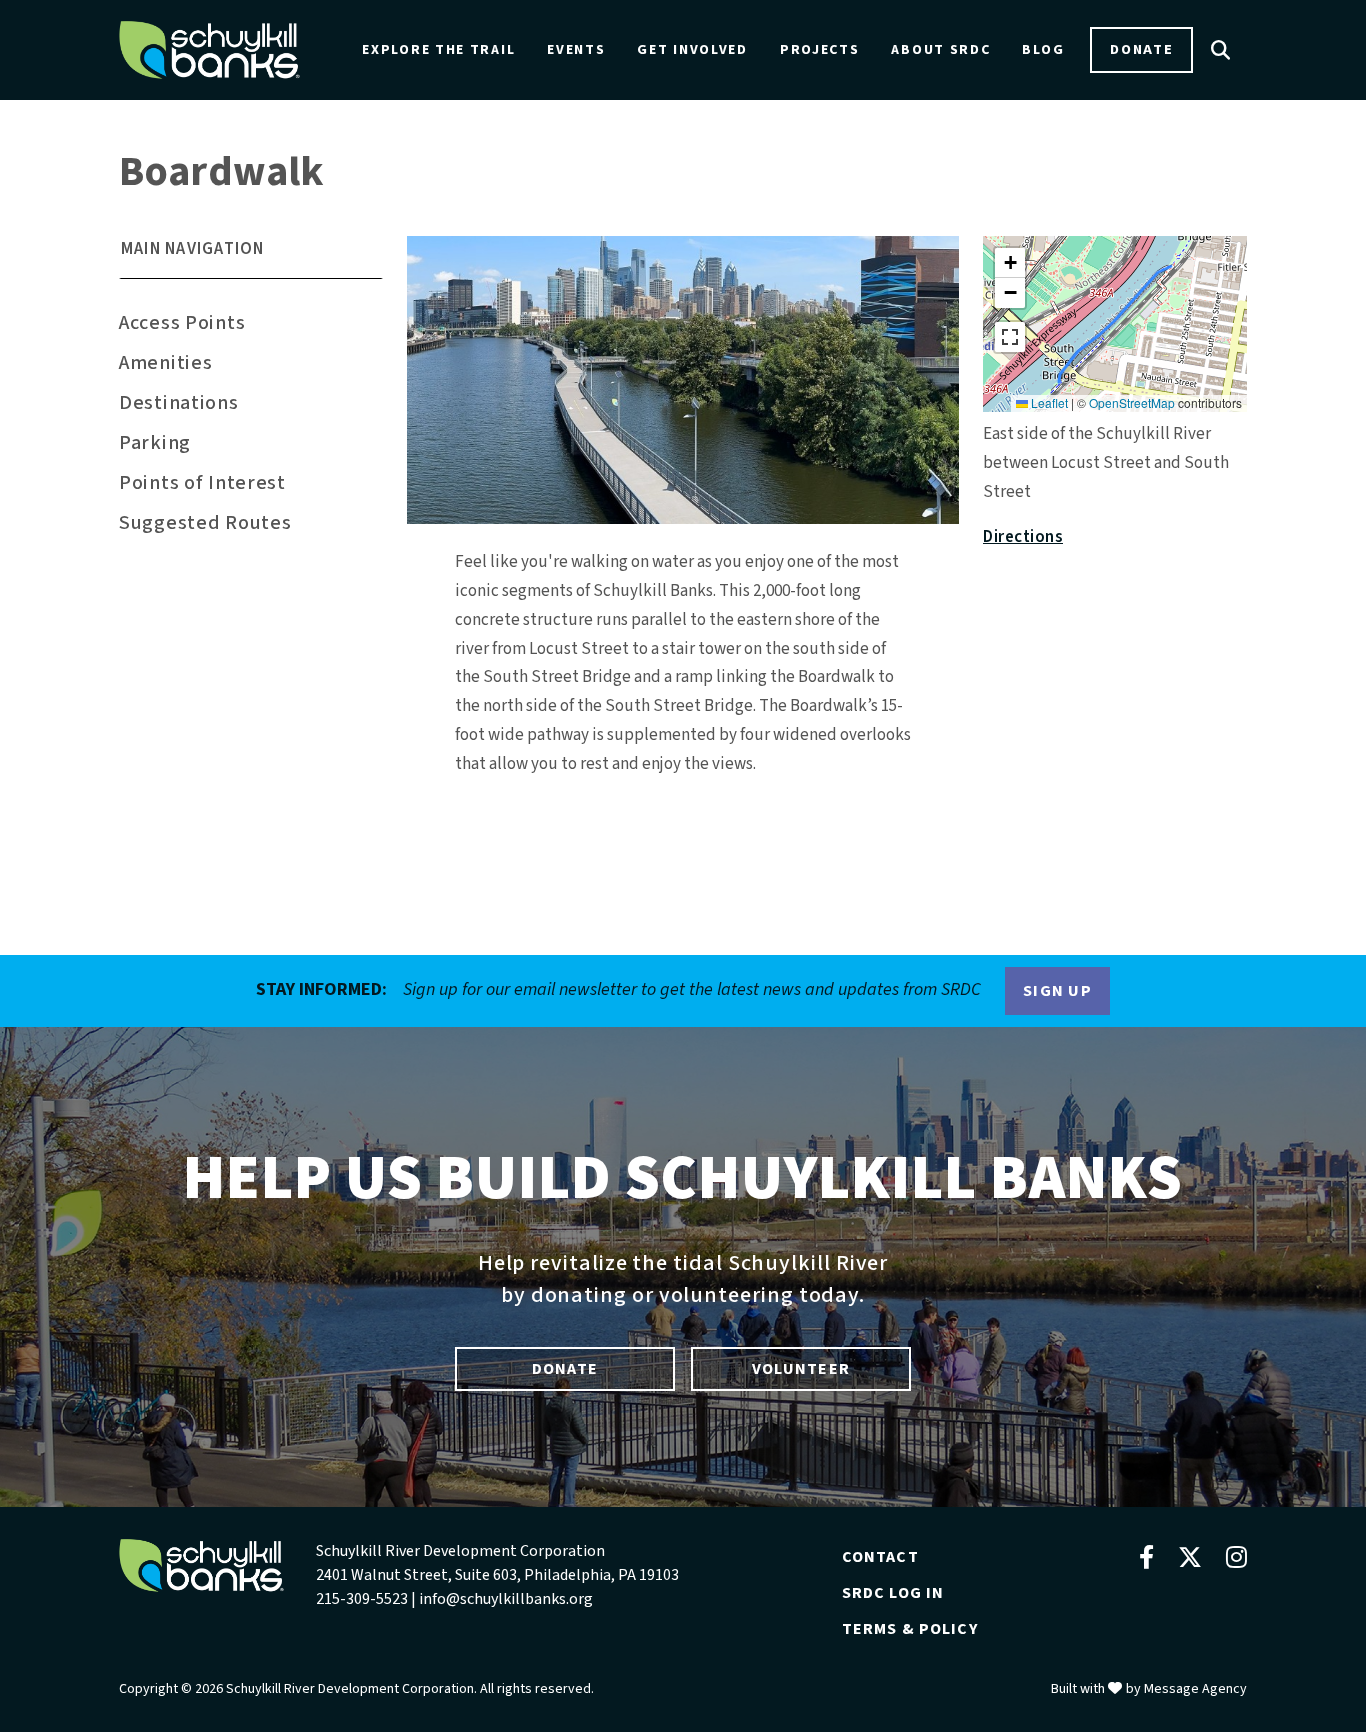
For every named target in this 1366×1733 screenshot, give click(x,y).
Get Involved (692, 50)
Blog (1043, 50)
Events (576, 50)
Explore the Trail (438, 50)
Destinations (179, 403)
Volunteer (801, 1369)
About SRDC (940, 50)
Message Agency (1195, 1689)
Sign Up (1057, 991)
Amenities (165, 363)
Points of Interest (202, 483)
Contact (880, 1557)
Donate (1141, 49)
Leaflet (1048, 402)
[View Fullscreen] (1010, 337)
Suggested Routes (205, 523)
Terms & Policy (910, 1629)
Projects (820, 50)
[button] (251, 257)
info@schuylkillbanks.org (506, 1599)
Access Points (182, 323)
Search (1221, 50)
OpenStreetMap (1132, 402)
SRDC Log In (893, 1593)
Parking (155, 443)
